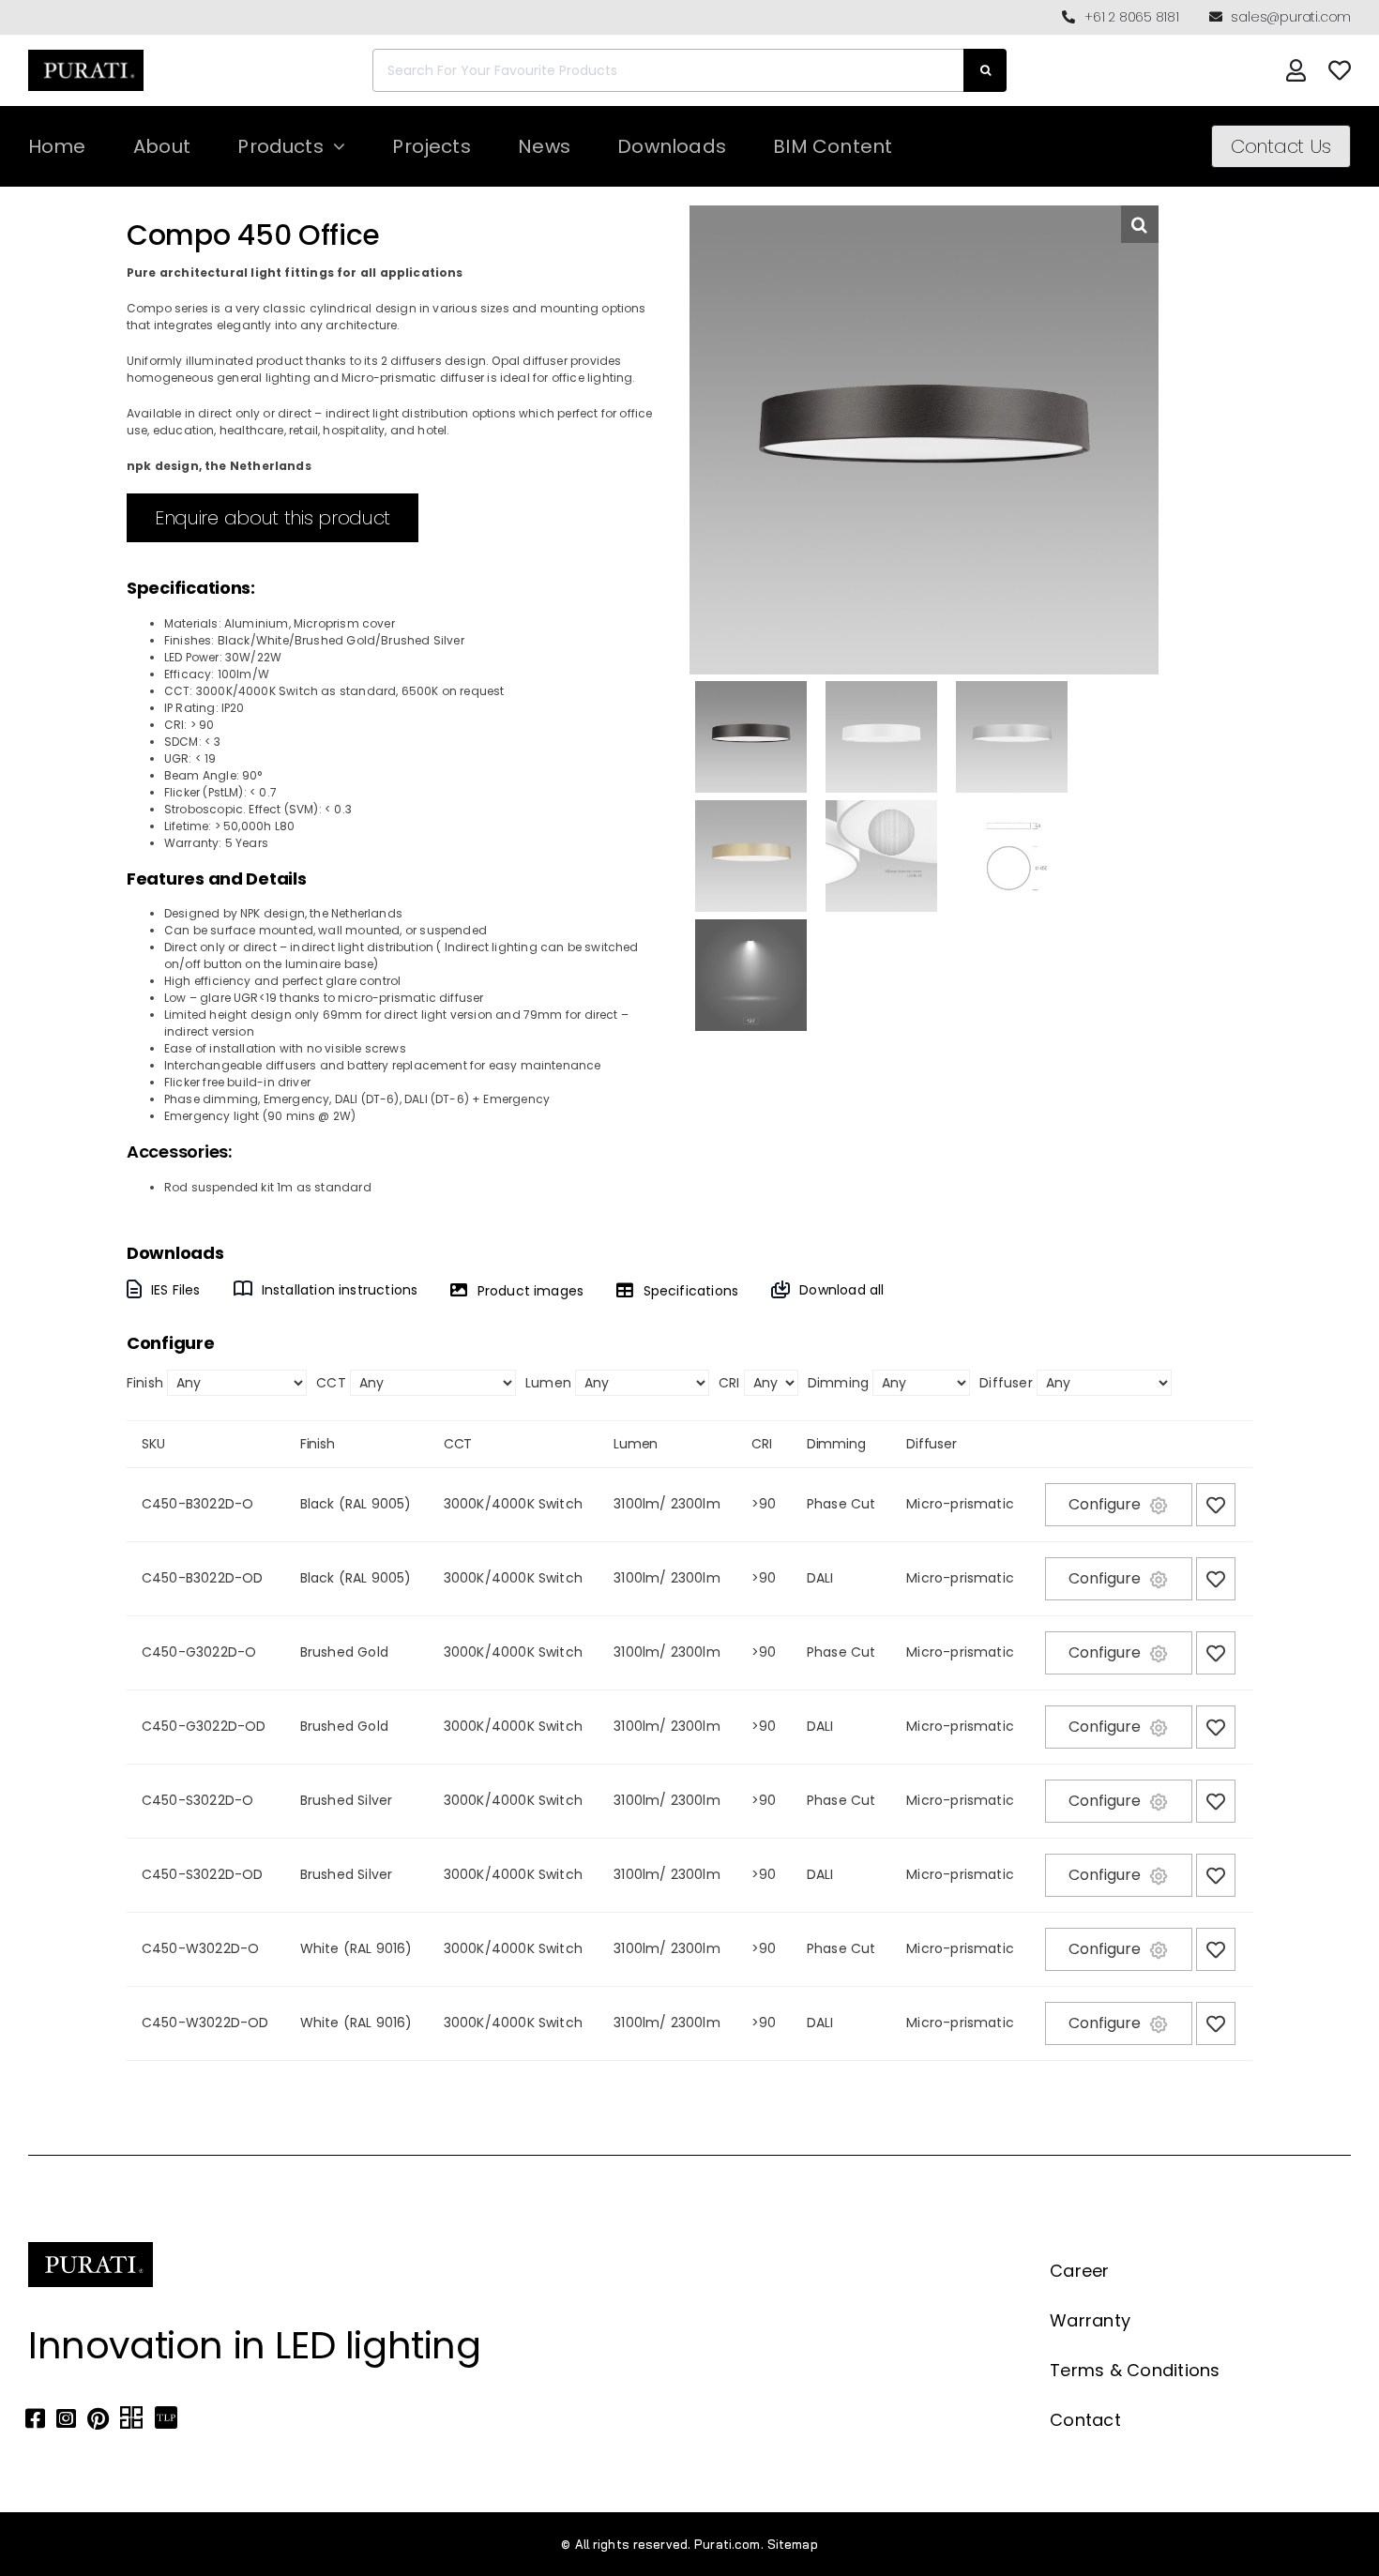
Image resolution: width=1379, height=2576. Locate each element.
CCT (331, 1383)
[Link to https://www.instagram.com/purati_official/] (66, 2418)
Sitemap (793, 2544)
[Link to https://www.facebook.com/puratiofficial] (35, 2418)
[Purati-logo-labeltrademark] (86, 55)
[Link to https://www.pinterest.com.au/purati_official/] (98, 2418)
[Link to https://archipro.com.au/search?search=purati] (131, 2418)
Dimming (838, 1383)
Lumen (548, 1383)
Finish (145, 1383)
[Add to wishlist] (1216, 1505)
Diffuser (1006, 1383)
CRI (729, 1383)
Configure (1105, 1504)
